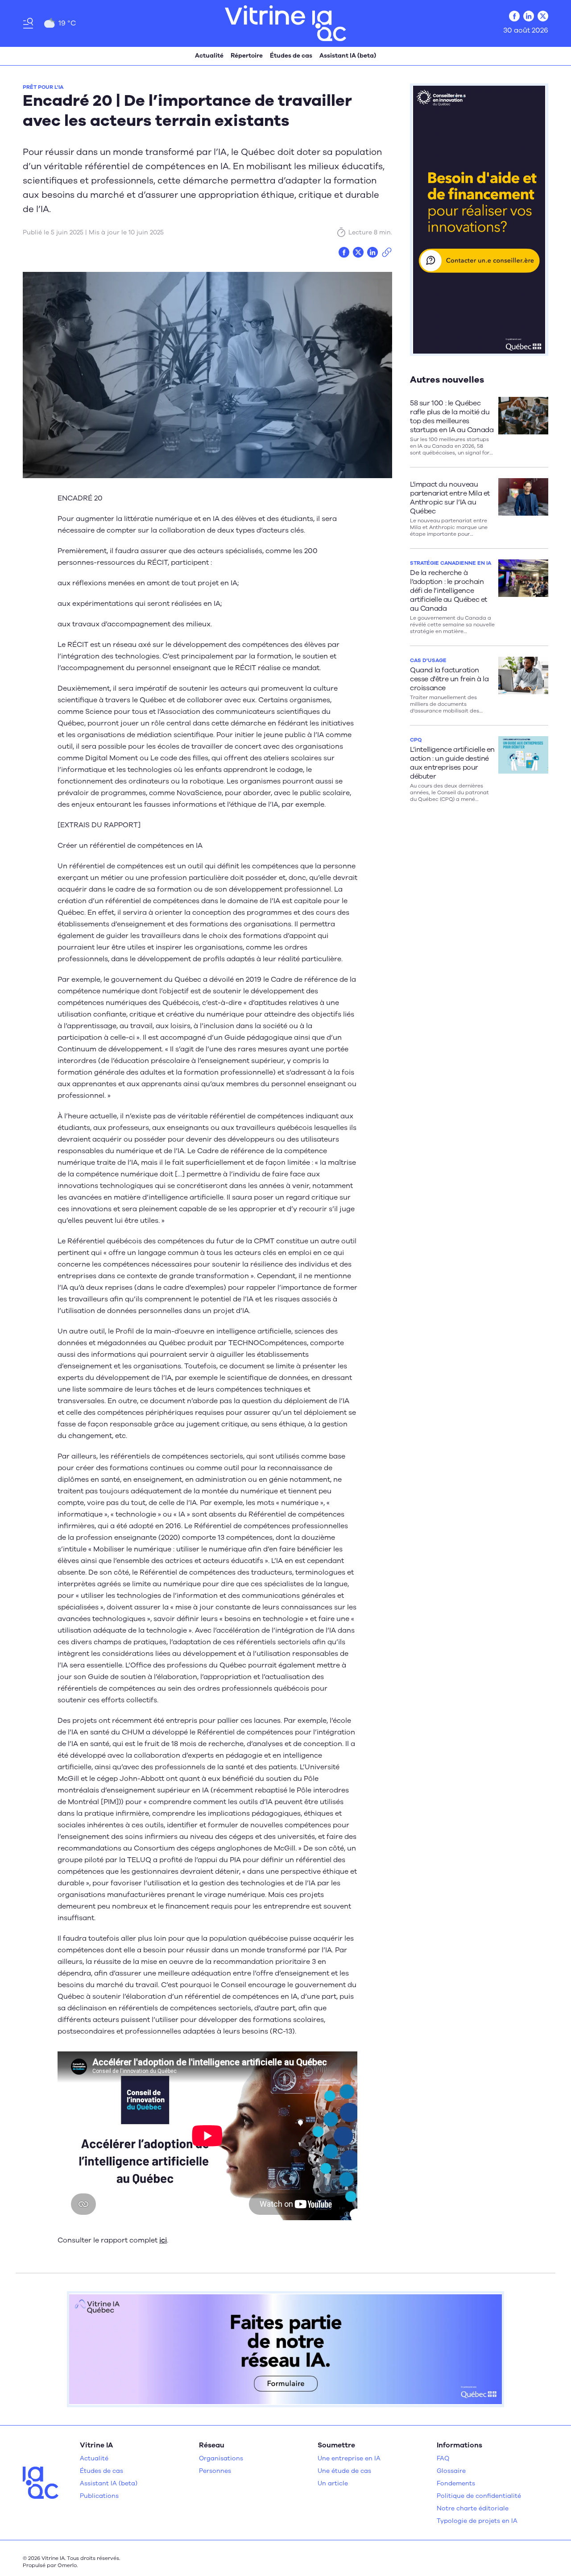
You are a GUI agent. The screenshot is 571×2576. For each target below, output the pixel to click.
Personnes (215, 2471)
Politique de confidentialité (479, 2496)
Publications (99, 2496)
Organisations (221, 2458)
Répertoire (247, 56)
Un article (333, 2483)
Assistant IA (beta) (348, 56)
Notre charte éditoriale (473, 2508)
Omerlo (67, 2565)
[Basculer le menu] (28, 23)
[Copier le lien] (387, 252)
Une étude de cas (344, 2471)
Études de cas (291, 56)
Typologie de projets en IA (477, 2521)
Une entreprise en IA (349, 2458)
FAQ (443, 2458)
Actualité (209, 56)
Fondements (456, 2483)
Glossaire (451, 2471)
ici (163, 2240)
